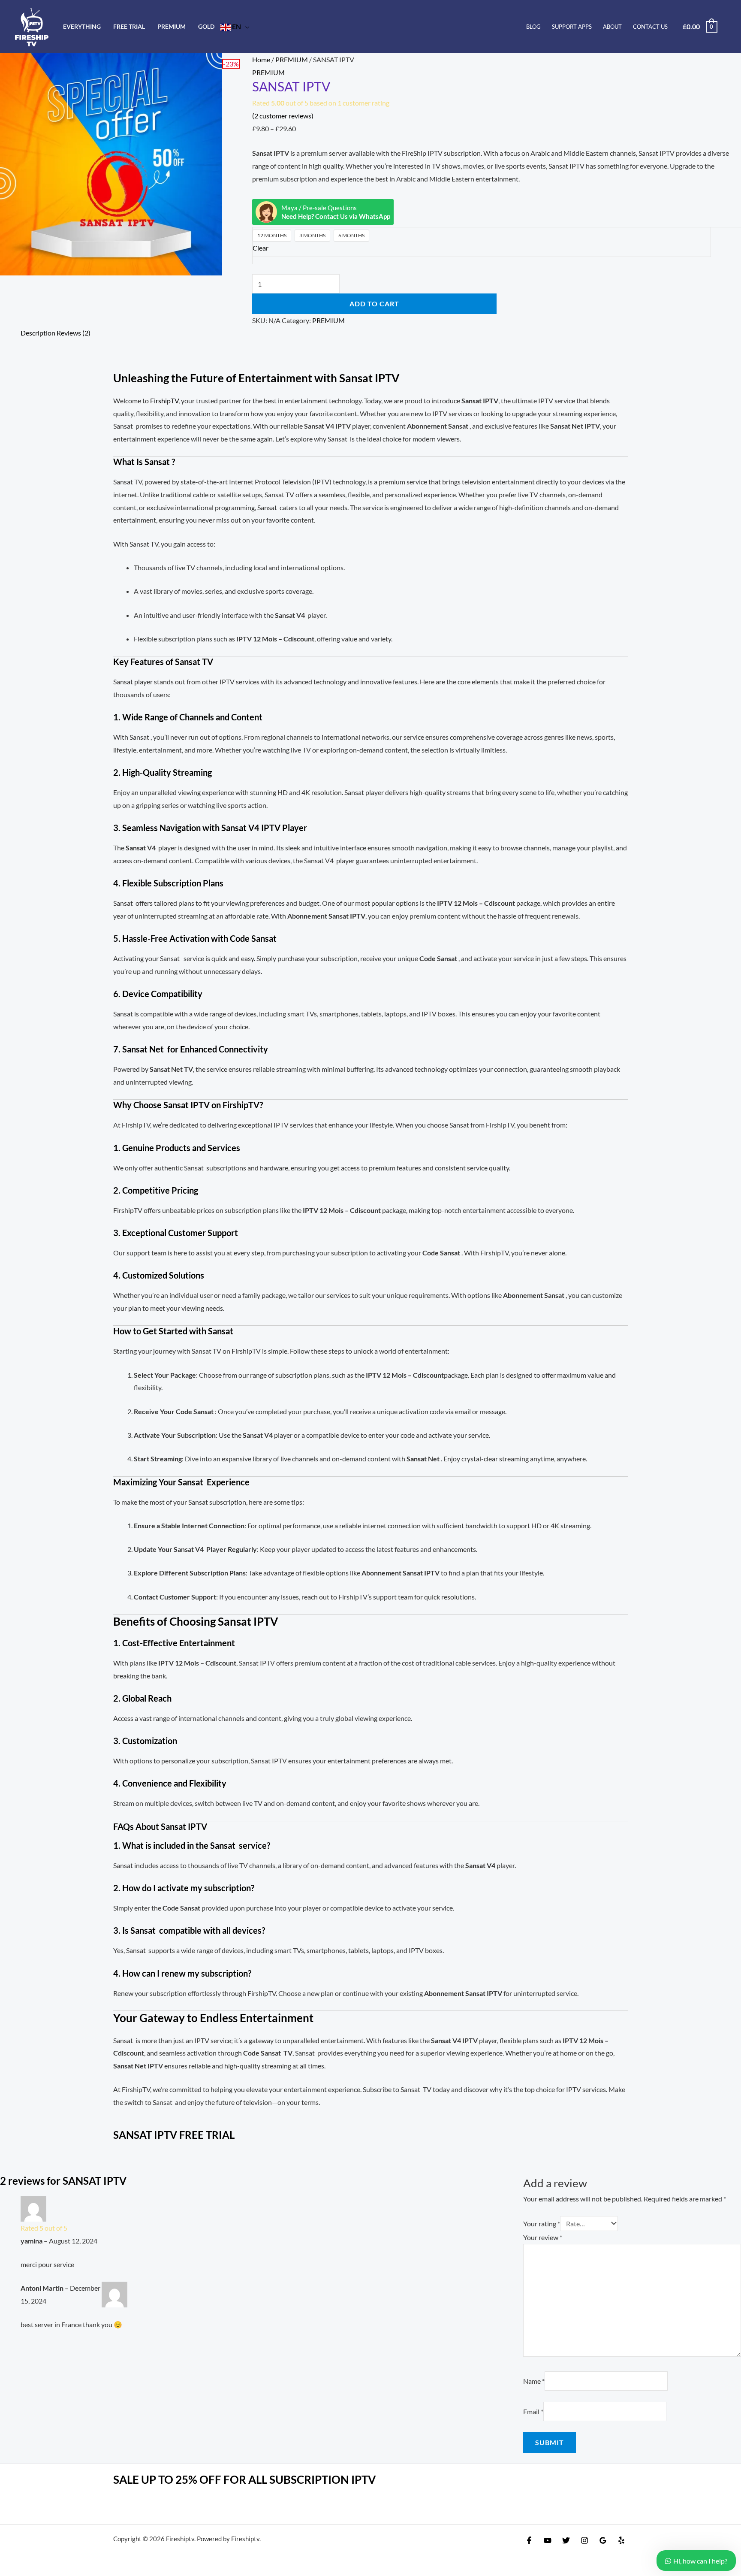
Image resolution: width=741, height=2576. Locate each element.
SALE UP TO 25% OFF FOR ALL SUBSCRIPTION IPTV (244, 2479)
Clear (261, 248)
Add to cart (374, 304)
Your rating (542, 2224)
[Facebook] (529, 2540)
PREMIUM (292, 59)
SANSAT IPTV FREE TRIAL (174, 2135)
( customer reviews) (283, 116)
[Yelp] (621, 2540)
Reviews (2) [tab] (74, 333)
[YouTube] (548, 2540)
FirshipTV (164, 401)
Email (533, 2411)
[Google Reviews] (603, 2540)
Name (534, 2381)
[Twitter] (566, 2540)
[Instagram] (584, 2540)
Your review (543, 2237)
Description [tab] (38, 333)
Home (261, 59)
